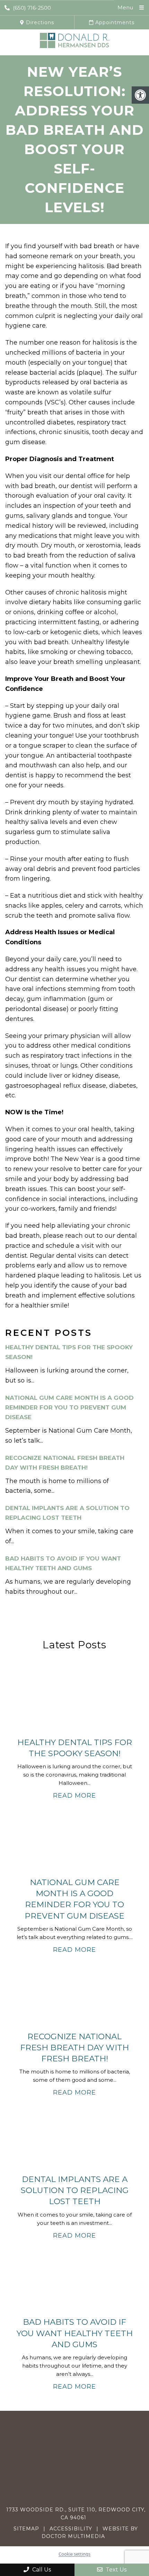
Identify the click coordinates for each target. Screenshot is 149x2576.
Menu (125, 7)
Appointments (114, 22)
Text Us (115, 2570)
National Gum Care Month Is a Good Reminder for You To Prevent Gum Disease (69, 1407)
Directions (39, 22)
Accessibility (71, 2529)
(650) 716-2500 (32, 8)
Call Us (41, 2570)
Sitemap (26, 2529)
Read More (74, 1796)
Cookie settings (74, 2554)
